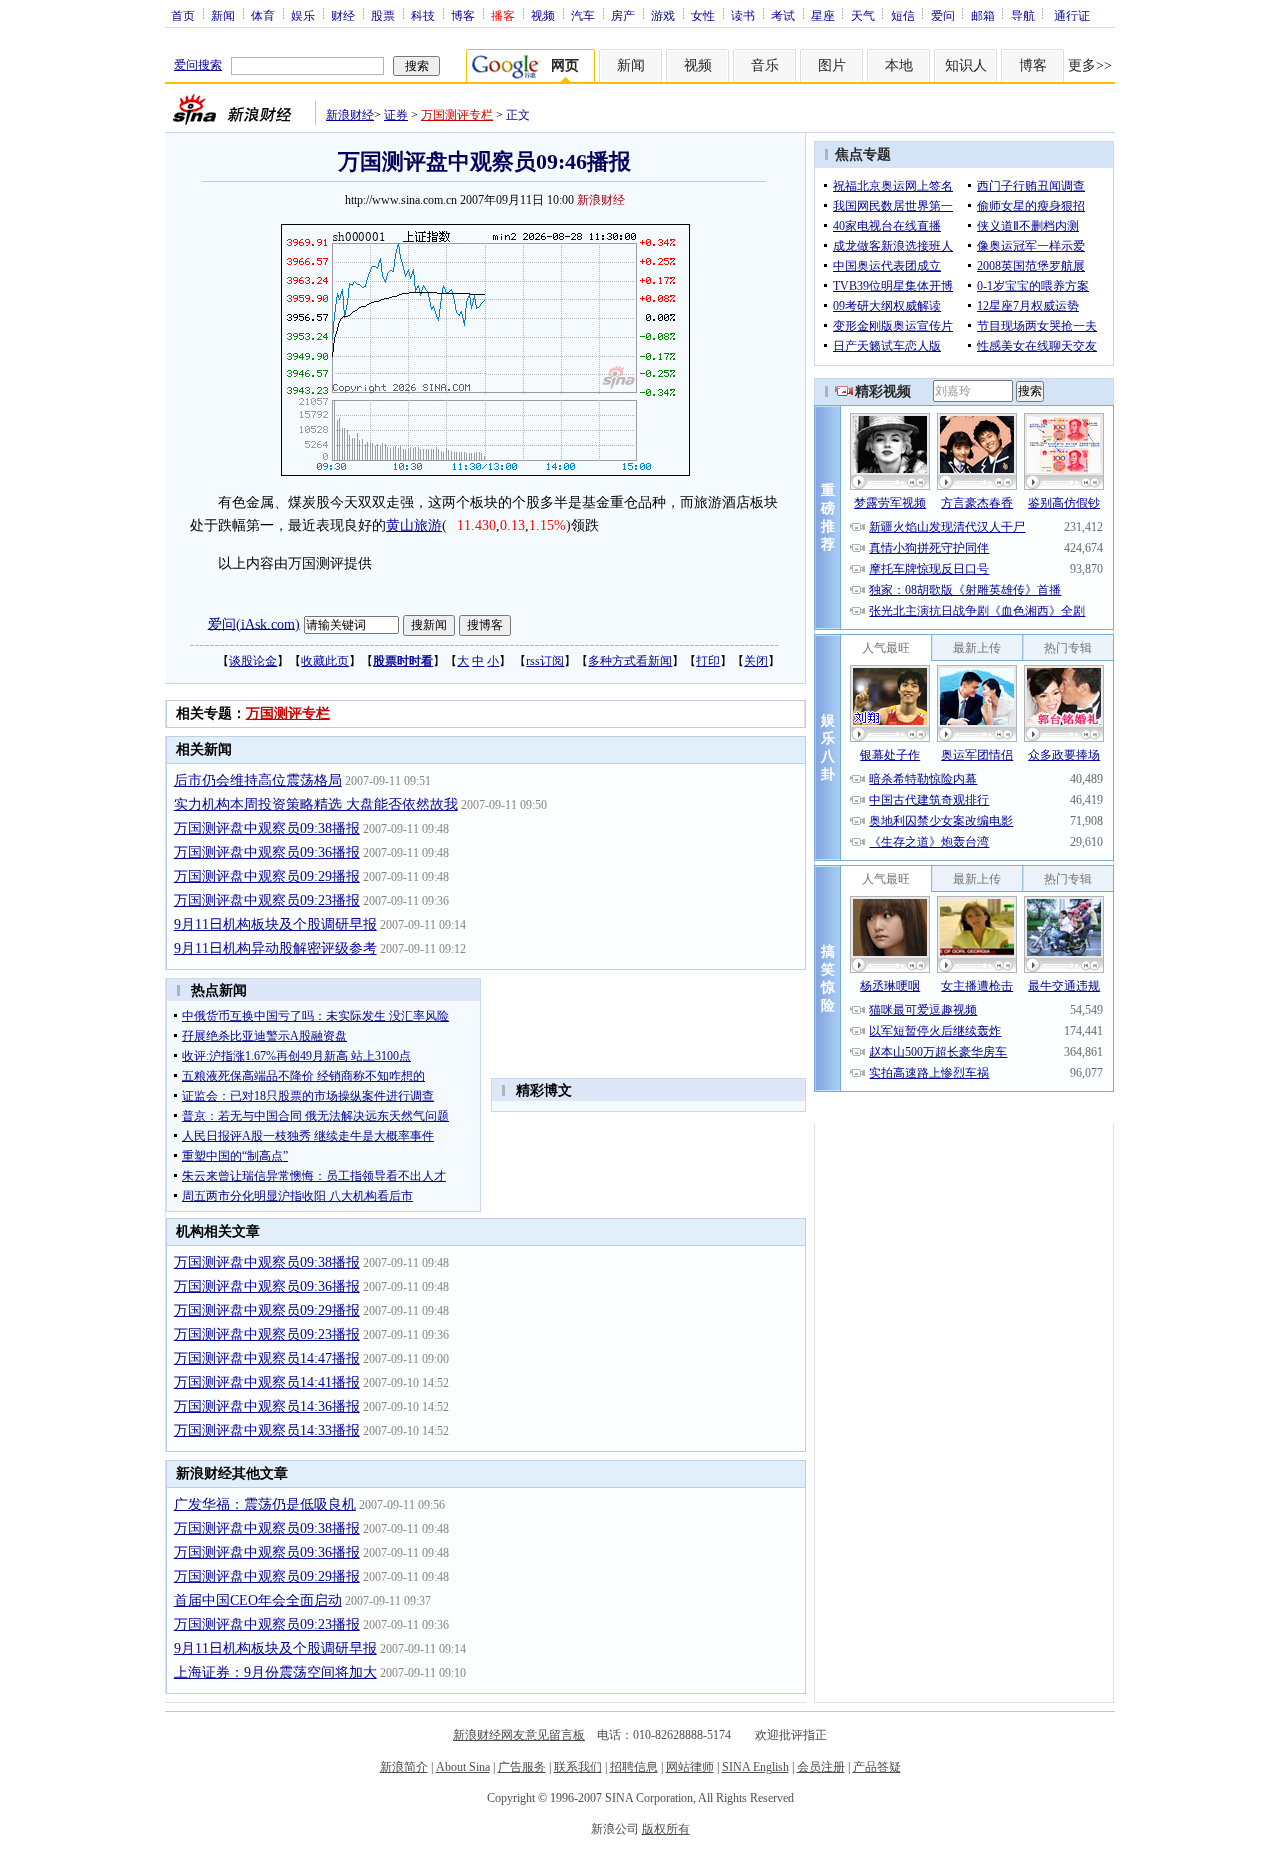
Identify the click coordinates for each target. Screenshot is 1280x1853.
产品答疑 (877, 1767)
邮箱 (983, 15)
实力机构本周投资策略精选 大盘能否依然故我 (316, 804)
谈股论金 (253, 661)
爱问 (943, 15)
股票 (383, 15)
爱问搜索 (198, 65)
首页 (183, 15)
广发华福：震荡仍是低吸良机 (265, 1504)
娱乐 (303, 15)
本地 (899, 65)
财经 (343, 15)
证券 (396, 115)
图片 (832, 65)
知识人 (966, 65)
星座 (823, 15)
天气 (863, 15)
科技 (423, 15)
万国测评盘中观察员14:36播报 (267, 1406)
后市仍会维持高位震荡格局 (258, 780)
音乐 (765, 65)
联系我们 (578, 1767)
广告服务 (522, 1767)
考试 (783, 15)
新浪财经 (350, 115)
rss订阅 (545, 661)
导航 (1023, 15)
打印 (708, 661)
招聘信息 (634, 1767)
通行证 (1072, 15)
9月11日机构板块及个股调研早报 (275, 924)
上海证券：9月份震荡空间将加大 (275, 1672)
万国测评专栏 (457, 115)
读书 (743, 15)
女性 (703, 15)
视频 (543, 15)
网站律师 (690, 1767)
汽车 (583, 15)
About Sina (463, 1767)
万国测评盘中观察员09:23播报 (267, 900)
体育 (263, 15)
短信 (903, 15)
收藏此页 (325, 661)
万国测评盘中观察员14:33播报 (267, 1430)
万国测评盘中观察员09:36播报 (267, 852)
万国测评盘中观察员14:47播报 (267, 1358)
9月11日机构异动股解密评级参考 (275, 948)
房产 (623, 15)
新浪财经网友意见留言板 (519, 1735)
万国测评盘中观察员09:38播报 (267, 828)
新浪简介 (404, 1767)
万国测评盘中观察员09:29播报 (267, 876)
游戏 (663, 15)
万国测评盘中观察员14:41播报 (267, 1382)
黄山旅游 (414, 525)
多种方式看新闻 (630, 661)
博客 (463, 15)
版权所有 (666, 1829)
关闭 (756, 661)
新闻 (223, 15)
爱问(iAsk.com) (254, 623)
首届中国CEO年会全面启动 (258, 1600)
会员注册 (821, 1767)
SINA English (755, 1767)
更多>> (1090, 65)
